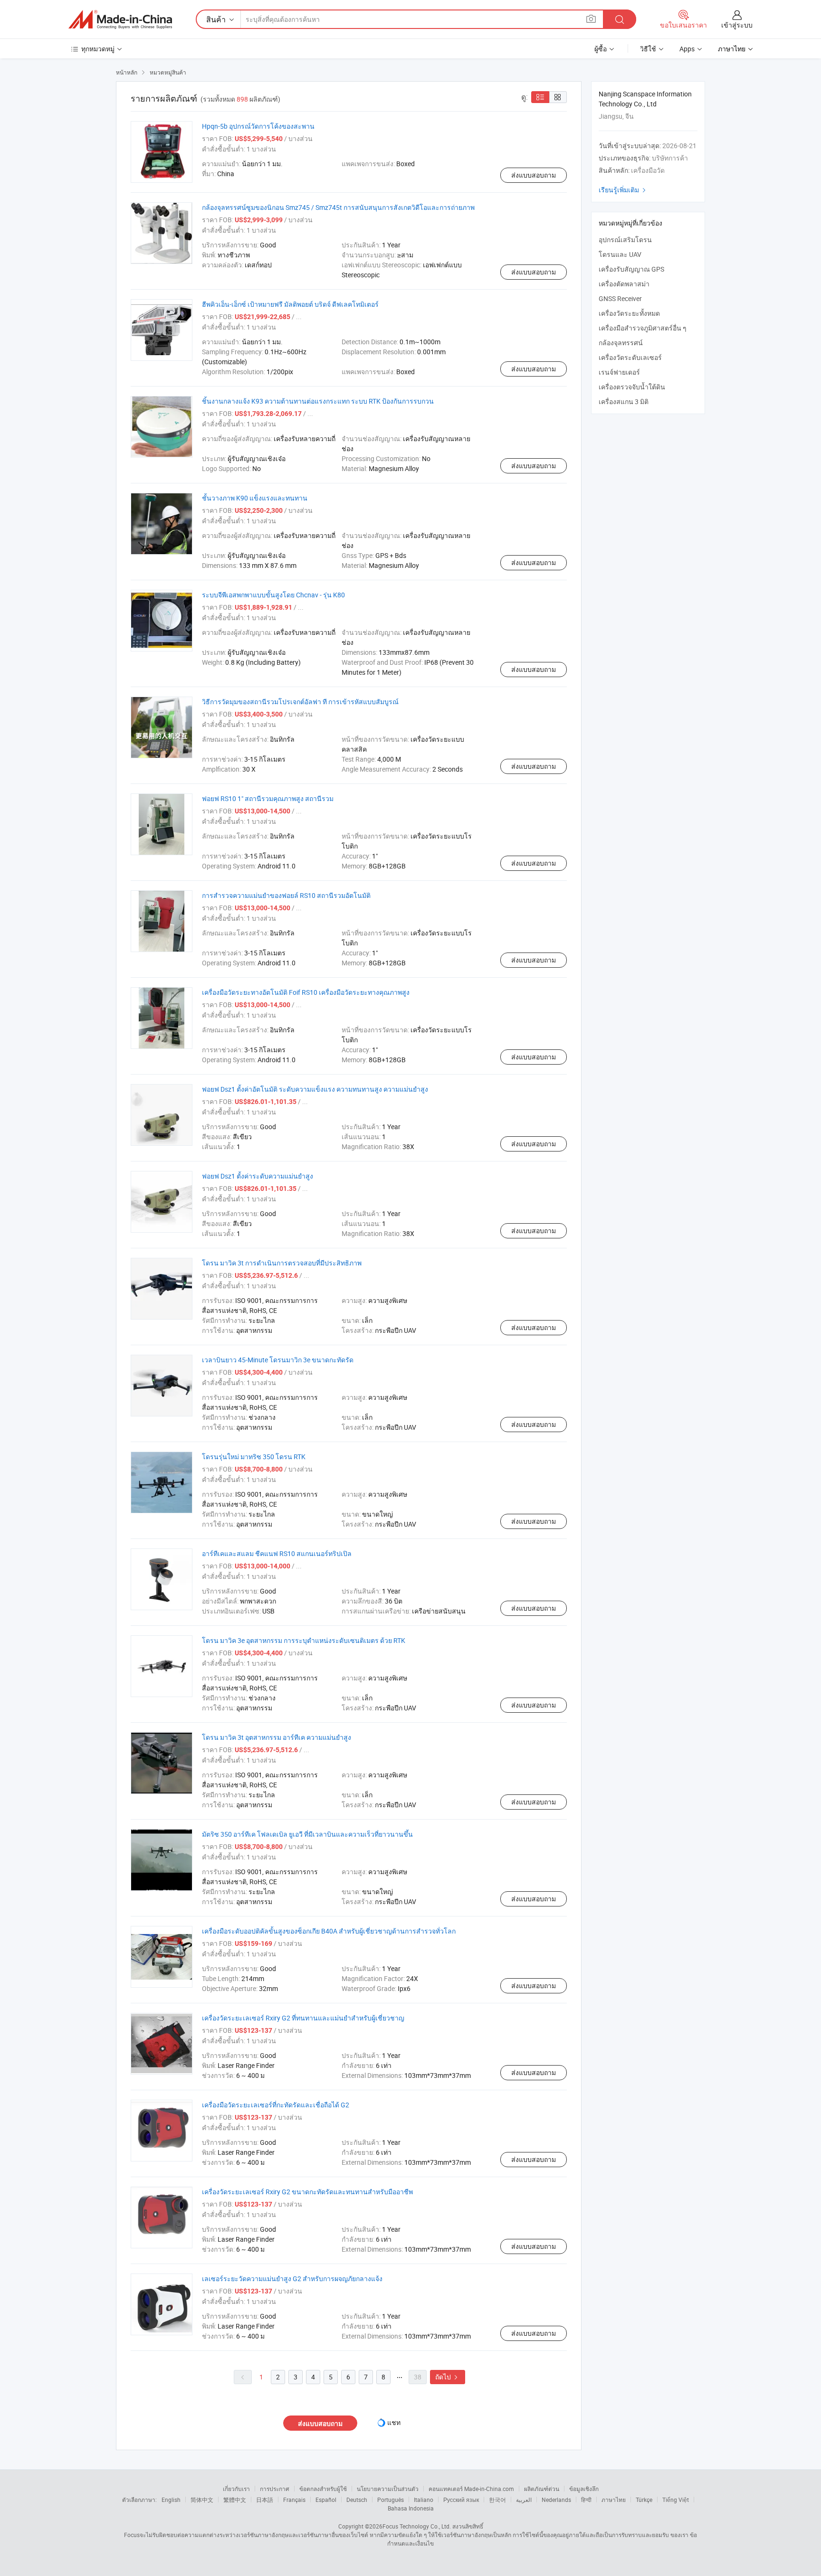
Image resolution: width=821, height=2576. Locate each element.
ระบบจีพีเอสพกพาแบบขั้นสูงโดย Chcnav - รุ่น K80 (273, 595)
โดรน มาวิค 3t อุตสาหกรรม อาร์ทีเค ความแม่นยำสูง (277, 1737)
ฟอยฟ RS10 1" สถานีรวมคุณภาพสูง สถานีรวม (268, 798)
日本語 (265, 2500)
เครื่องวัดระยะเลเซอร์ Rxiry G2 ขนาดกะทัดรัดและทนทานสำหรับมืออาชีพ (307, 2192)
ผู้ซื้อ (601, 49)
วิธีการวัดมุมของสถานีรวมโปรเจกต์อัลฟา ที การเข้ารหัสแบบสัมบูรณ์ (300, 702)
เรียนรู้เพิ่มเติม (623, 190)
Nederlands (556, 2500)
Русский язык (461, 2500)
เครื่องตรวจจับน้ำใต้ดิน (632, 387)
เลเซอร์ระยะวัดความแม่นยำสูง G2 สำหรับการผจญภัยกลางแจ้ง (292, 2279)
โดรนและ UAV (620, 254)
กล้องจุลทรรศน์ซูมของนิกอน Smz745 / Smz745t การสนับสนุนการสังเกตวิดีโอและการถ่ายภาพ (338, 207)
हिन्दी (586, 2500)
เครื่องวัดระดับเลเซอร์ (630, 357)
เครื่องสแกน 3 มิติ (624, 401)
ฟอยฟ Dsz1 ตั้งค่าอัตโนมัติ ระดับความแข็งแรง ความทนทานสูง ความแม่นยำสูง (315, 1089)
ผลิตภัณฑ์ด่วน (542, 2489)
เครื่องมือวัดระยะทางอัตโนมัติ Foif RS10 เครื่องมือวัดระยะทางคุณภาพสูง (306, 992)
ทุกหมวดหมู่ (98, 49)
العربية (524, 2500)
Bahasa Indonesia (411, 2508)
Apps (687, 49)
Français (294, 2500)
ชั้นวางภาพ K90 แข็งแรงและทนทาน (255, 498)
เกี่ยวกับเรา (236, 2489)
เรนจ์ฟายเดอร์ (619, 372)
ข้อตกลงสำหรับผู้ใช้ (323, 2489)
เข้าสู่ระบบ (737, 25)
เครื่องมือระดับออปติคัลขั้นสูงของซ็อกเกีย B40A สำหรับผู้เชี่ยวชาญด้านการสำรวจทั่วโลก (329, 1931)
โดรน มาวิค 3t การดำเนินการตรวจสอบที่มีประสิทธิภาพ (282, 1263)
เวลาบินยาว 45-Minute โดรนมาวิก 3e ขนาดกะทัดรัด (278, 1360)
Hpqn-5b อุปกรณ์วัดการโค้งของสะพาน (258, 126)
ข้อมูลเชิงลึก (584, 2489)
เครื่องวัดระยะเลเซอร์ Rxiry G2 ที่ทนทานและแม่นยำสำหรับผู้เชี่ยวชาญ (303, 2018)
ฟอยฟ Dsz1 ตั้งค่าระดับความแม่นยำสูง (258, 1176)
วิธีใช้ (648, 49)
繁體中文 (235, 2500)
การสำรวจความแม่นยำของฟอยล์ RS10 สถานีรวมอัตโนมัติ (286, 895)
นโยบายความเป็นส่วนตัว (388, 2489)
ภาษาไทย (614, 2500)
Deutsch (357, 2500)
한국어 (497, 2500)
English (171, 2500)
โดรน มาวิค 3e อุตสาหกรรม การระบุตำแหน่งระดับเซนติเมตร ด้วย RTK (304, 1640)
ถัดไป (448, 2377)
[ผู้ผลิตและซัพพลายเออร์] (120, 19)
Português (391, 2500)
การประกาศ (275, 2489)
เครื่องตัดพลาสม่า (624, 284)
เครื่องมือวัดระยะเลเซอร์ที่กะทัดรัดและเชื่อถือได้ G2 (276, 2105)
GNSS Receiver (620, 298)
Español (326, 2500)
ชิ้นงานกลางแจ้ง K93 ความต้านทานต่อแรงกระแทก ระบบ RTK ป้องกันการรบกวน (318, 401)
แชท (394, 2422)
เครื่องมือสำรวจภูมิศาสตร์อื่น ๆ (643, 328)
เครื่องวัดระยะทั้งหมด (629, 313)
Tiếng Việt (676, 2500)
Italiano (424, 2500)
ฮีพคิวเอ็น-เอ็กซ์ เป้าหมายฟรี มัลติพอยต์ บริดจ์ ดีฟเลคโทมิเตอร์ (290, 304)
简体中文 (202, 2500)
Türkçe (644, 2500)
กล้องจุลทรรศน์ (621, 343)
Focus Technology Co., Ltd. (417, 2526)
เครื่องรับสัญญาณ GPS (631, 269)
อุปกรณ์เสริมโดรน (625, 240)
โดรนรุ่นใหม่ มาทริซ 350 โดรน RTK (254, 1457)
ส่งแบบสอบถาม (534, 175)
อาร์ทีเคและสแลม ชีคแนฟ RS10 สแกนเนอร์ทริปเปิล (277, 1553)
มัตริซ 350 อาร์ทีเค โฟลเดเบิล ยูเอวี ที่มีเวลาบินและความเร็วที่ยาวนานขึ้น (307, 1834)
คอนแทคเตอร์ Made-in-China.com (471, 2489)
